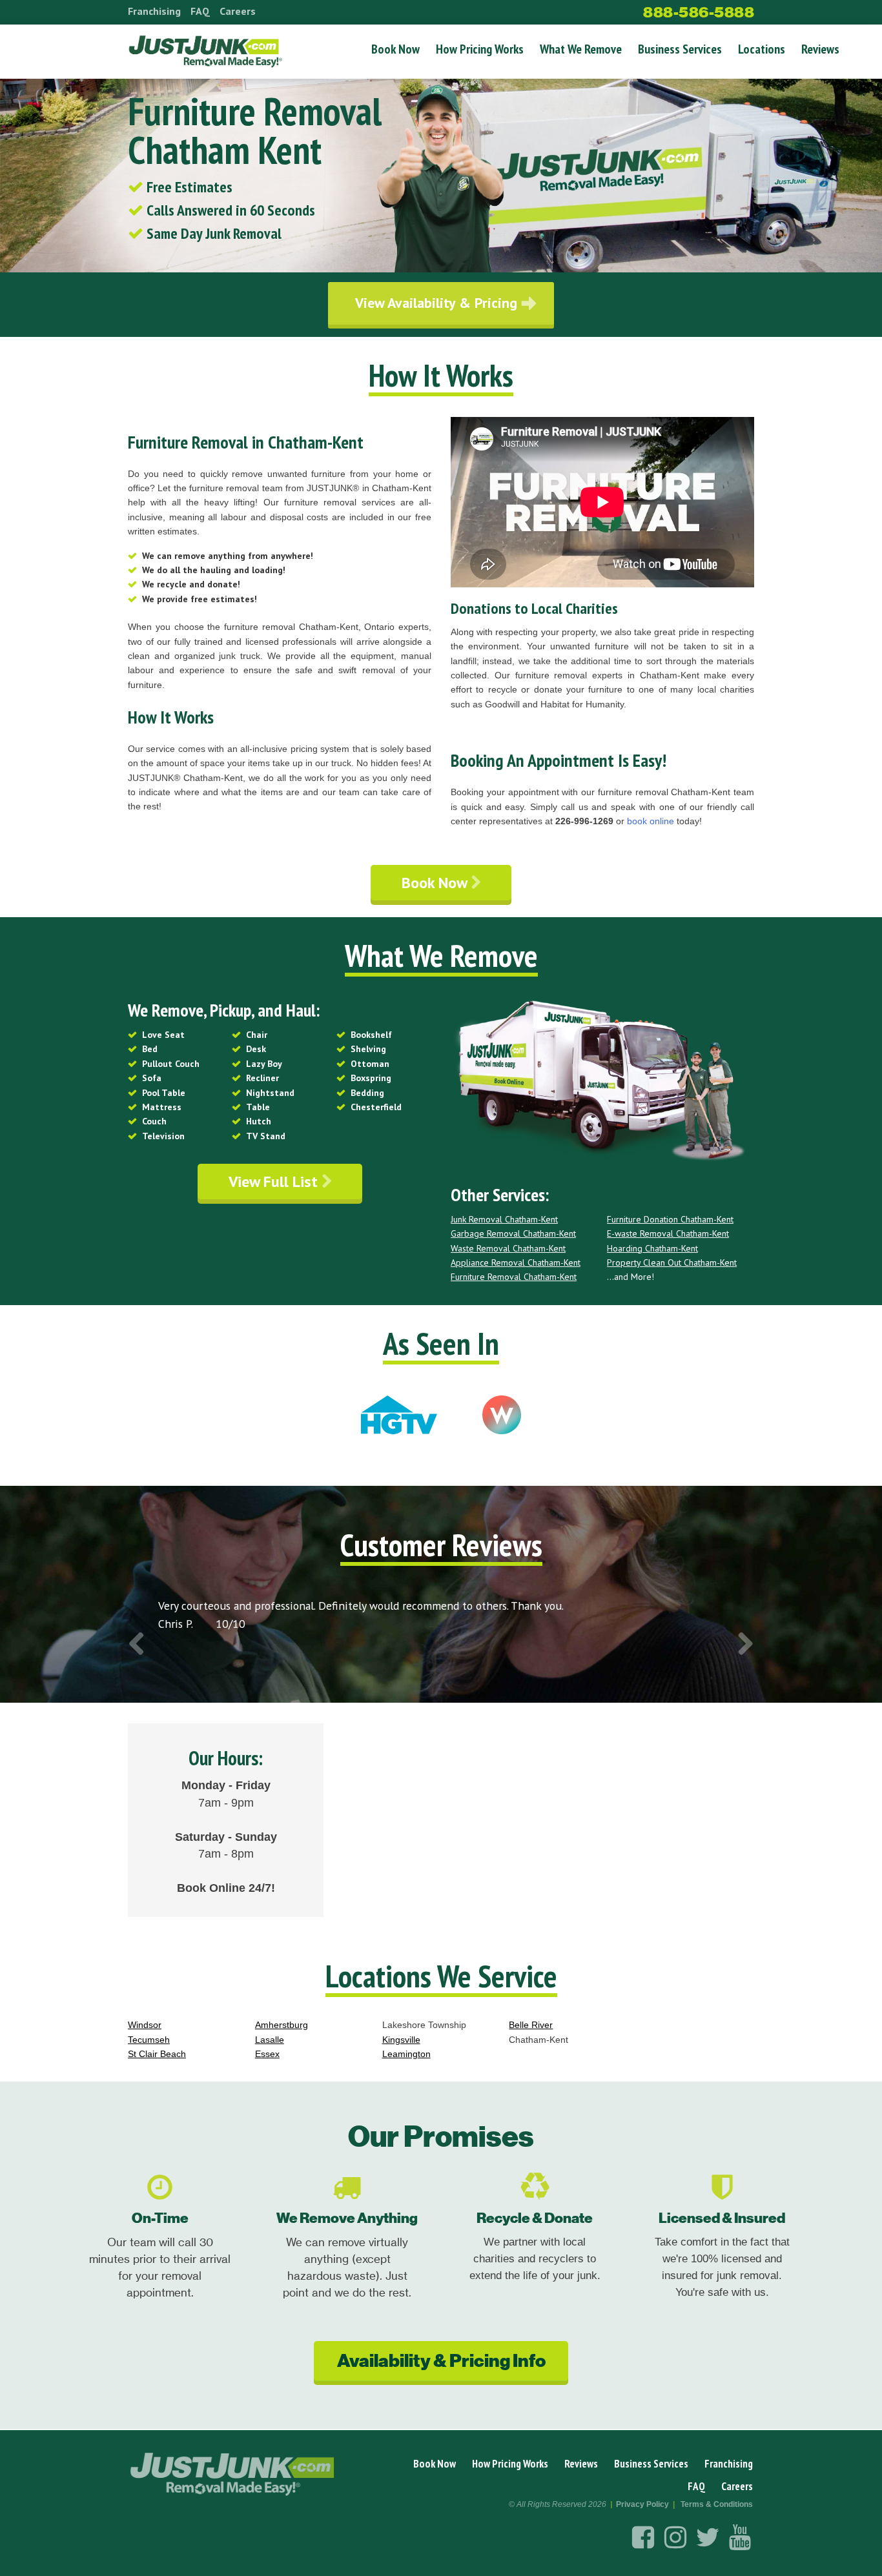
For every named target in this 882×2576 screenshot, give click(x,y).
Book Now (395, 49)
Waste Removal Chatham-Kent (508, 1248)
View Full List (275, 1182)
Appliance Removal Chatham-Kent (516, 1263)
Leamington (406, 2054)
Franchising (154, 11)
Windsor (145, 2025)
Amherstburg (282, 2025)
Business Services (680, 49)
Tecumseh (149, 2040)
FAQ (200, 11)
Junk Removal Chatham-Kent (504, 1219)
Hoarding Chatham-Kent (652, 1248)
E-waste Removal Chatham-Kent (668, 1233)
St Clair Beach (157, 2054)
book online (651, 821)
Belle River (531, 2025)
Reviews (820, 49)
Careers (238, 11)
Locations (762, 49)
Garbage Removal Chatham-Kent (513, 1233)
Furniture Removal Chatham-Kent (514, 1277)
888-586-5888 (699, 12)
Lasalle (270, 2040)
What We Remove (581, 49)
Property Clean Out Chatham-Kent (672, 1263)
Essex (267, 2054)
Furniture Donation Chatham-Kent (670, 1219)
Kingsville (401, 2040)
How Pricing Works (480, 49)
